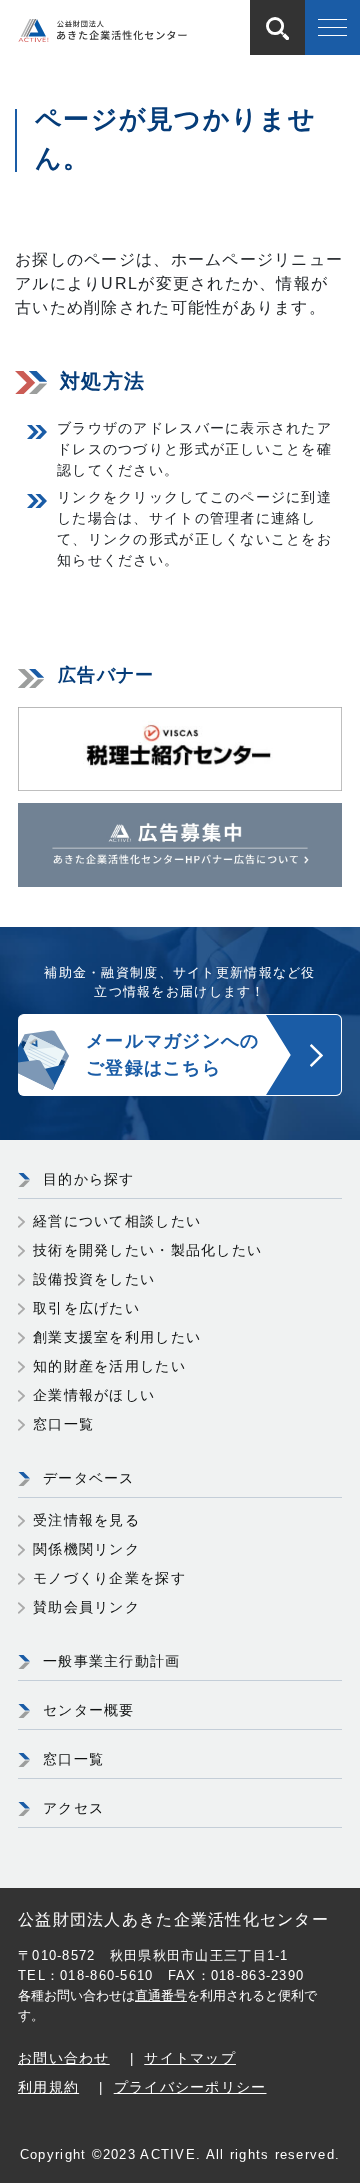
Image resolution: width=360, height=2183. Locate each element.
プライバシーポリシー (190, 2087)
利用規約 (48, 2087)
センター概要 (89, 1710)
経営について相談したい (117, 1221)
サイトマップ (190, 2058)
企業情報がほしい (94, 1395)
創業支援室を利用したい (117, 1337)
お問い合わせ (64, 2058)
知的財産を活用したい (109, 1366)
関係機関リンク (86, 1549)
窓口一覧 (63, 1424)
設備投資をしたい (94, 1279)
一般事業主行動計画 (112, 1661)
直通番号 (161, 1995)
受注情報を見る (86, 1520)
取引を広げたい (86, 1308)
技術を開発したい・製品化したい (147, 1250)
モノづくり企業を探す (109, 1578)
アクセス (73, 1808)
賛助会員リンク (86, 1607)
